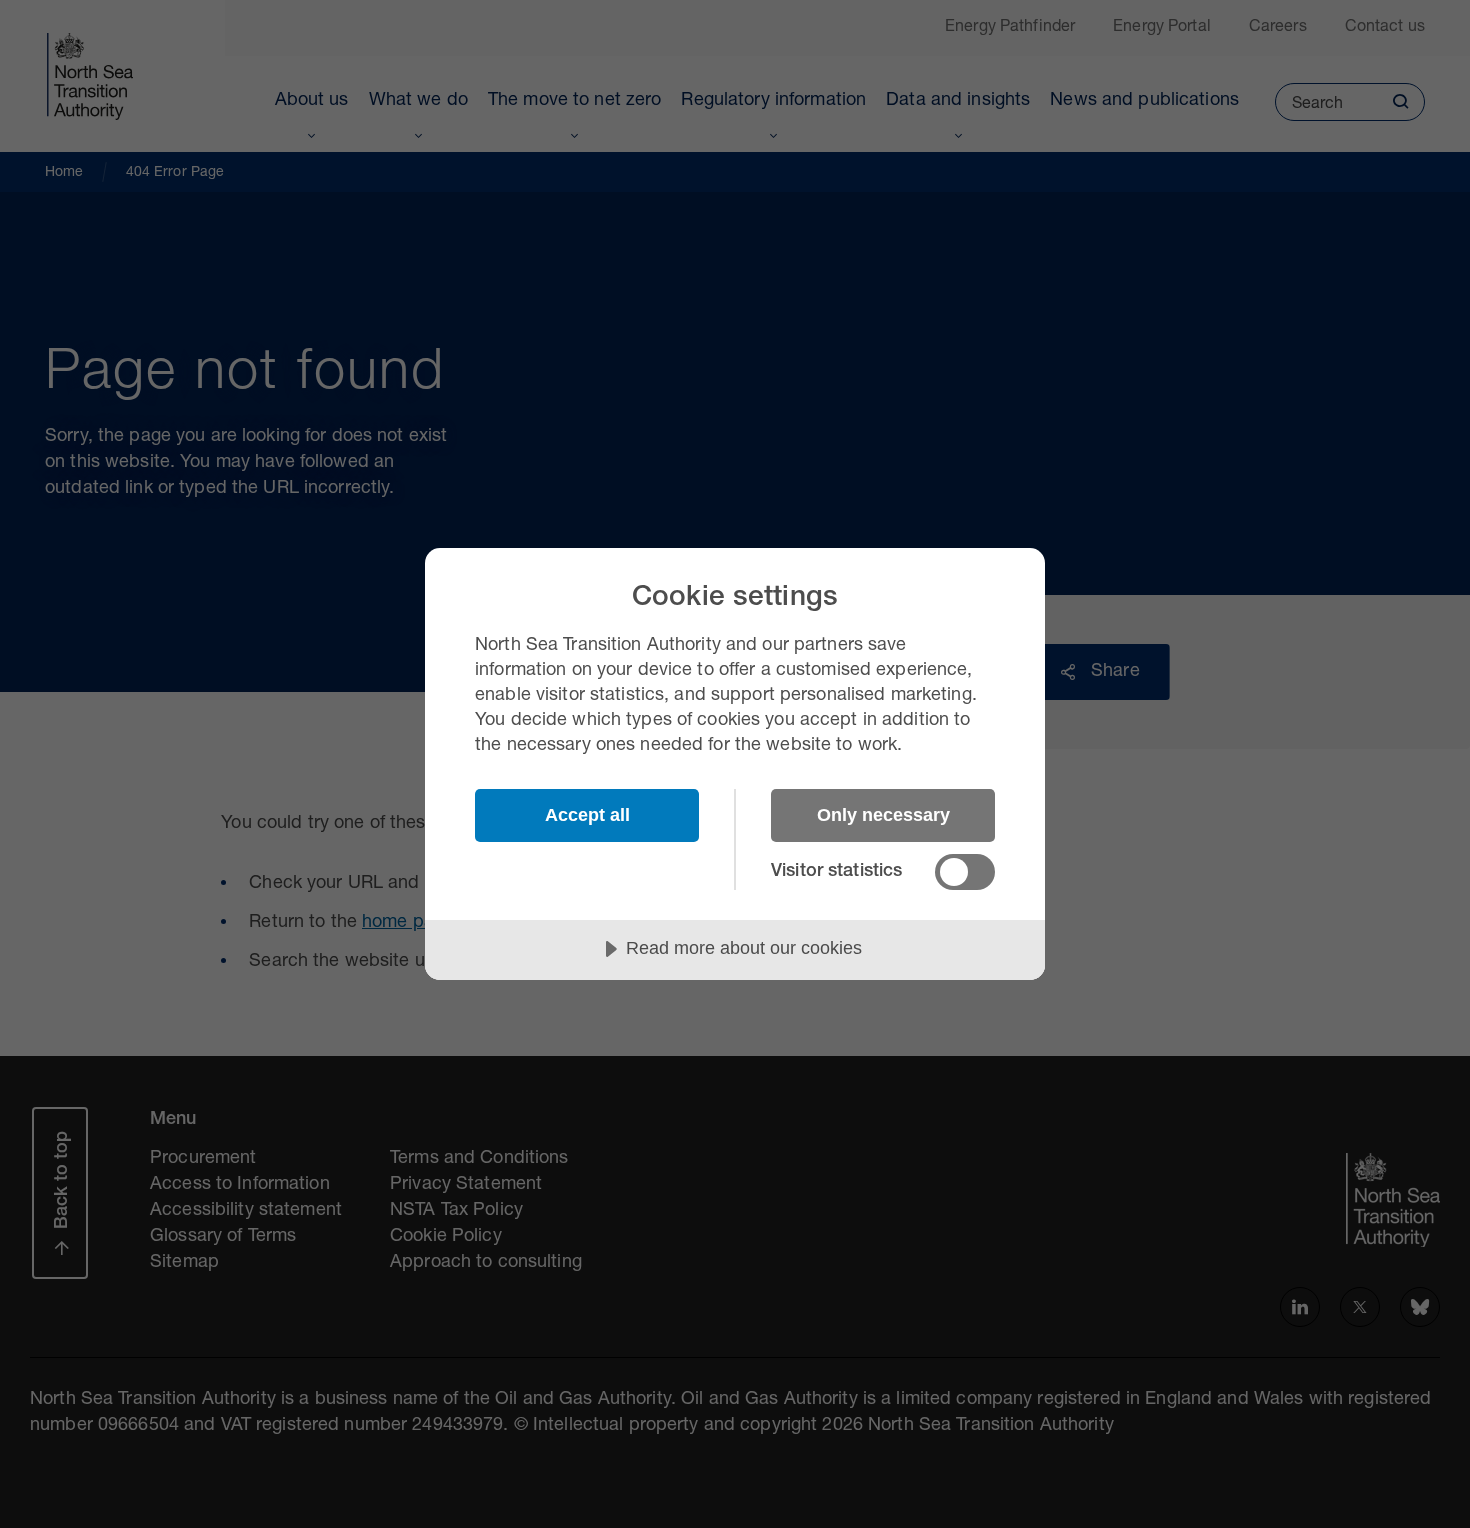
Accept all (587, 815)
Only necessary (883, 815)
